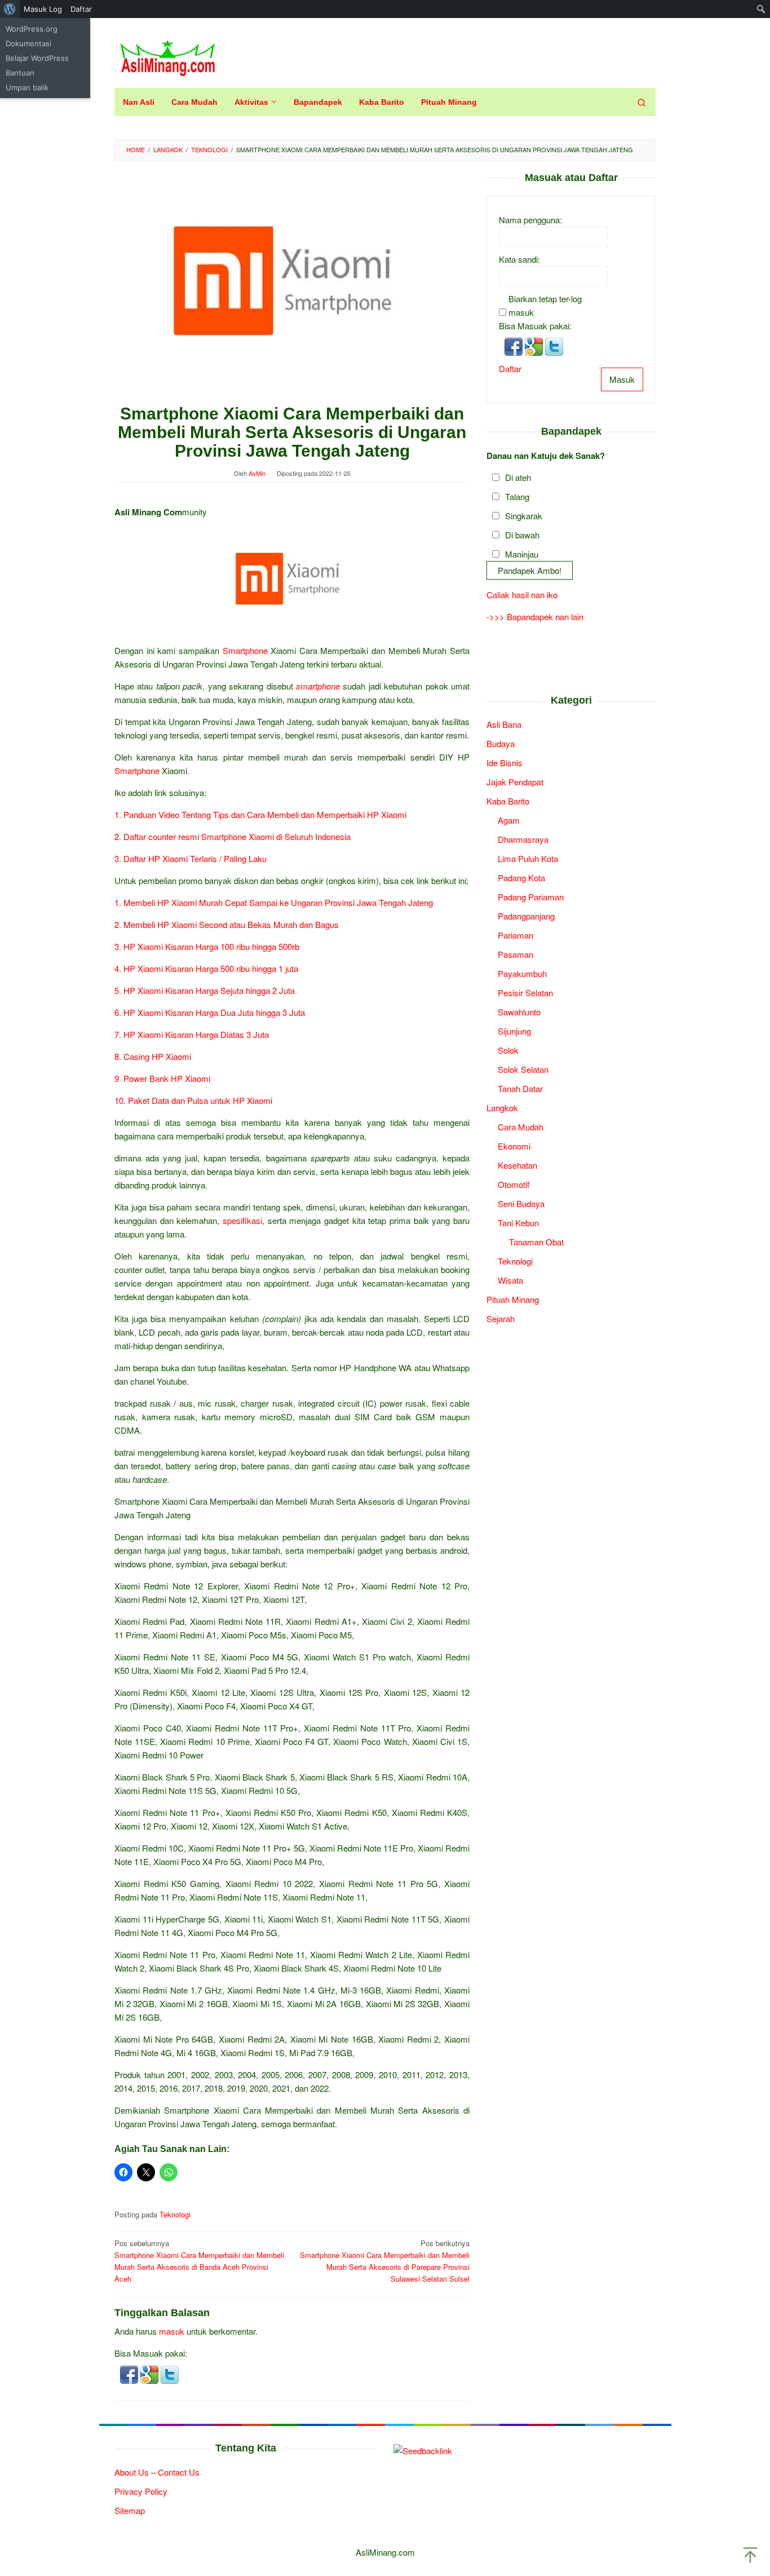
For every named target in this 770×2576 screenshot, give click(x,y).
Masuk (622, 379)
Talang (517, 496)
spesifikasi (242, 1220)
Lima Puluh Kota (528, 858)
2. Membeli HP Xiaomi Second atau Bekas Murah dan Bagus (227, 924)
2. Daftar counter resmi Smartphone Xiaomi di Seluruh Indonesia (233, 836)
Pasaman (515, 954)
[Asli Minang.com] (168, 56)
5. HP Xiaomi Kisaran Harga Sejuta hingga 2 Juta (205, 990)
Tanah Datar (520, 1088)
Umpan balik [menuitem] (27, 87)
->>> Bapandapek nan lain (535, 617)
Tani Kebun (518, 1222)
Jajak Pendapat (515, 781)
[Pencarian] (641, 102)
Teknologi (175, 2214)
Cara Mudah (521, 1126)
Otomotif (514, 1184)
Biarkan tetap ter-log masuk (545, 305)
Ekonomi (514, 1145)
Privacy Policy (141, 2491)
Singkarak (524, 515)
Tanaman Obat (536, 1241)
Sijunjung (514, 1030)
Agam (509, 819)
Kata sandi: (519, 259)
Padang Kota (521, 877)
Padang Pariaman (531, 896)
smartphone (318, 686)
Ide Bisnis (505, 762)
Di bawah (522, 534)
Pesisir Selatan (525, 992)
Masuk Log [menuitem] (43, 9)
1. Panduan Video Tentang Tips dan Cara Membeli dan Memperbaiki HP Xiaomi (260, 814)
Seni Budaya (521, 1203)
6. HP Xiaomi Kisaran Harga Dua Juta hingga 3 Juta (210, 1012)
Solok (508, 1050)
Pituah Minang (513, 1299)
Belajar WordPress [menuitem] (37, 58)
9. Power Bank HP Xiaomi (162, 1078)
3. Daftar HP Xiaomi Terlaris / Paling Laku (192, 858)
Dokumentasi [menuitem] (28, 43)
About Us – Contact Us (157, 2472)
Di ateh (518, 477)
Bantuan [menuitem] (20, 73)
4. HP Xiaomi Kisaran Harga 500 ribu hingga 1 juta (206, 968)
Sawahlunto (519, 1011)
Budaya (501, 743)
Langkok (502, 1107)
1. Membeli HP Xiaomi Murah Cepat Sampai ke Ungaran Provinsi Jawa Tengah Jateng (274, 902)
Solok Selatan (523, 1069)
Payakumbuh (522, 973)
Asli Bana (504, 724)
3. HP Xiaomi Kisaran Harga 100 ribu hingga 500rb (207, 946)
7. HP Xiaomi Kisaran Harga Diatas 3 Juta (192, 1034)
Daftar (510, 368)
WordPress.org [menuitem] (32, 29)
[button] (130, 2373)
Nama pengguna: (530, 219)
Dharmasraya (523, 839)
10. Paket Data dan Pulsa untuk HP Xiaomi (193, 1100)
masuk (172, 2331)
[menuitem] (10, 9)
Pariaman (515, 934)
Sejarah (501, 1318)
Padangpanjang (526, 915)
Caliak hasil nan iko (522, 595)
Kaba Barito (508, 800)
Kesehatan (517, 1165)
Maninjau (522, 553)
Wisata (510, 1280)
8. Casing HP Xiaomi (153, 1056)
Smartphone (245, 650)
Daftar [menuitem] (81, 9)
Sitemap (130, 2510)
